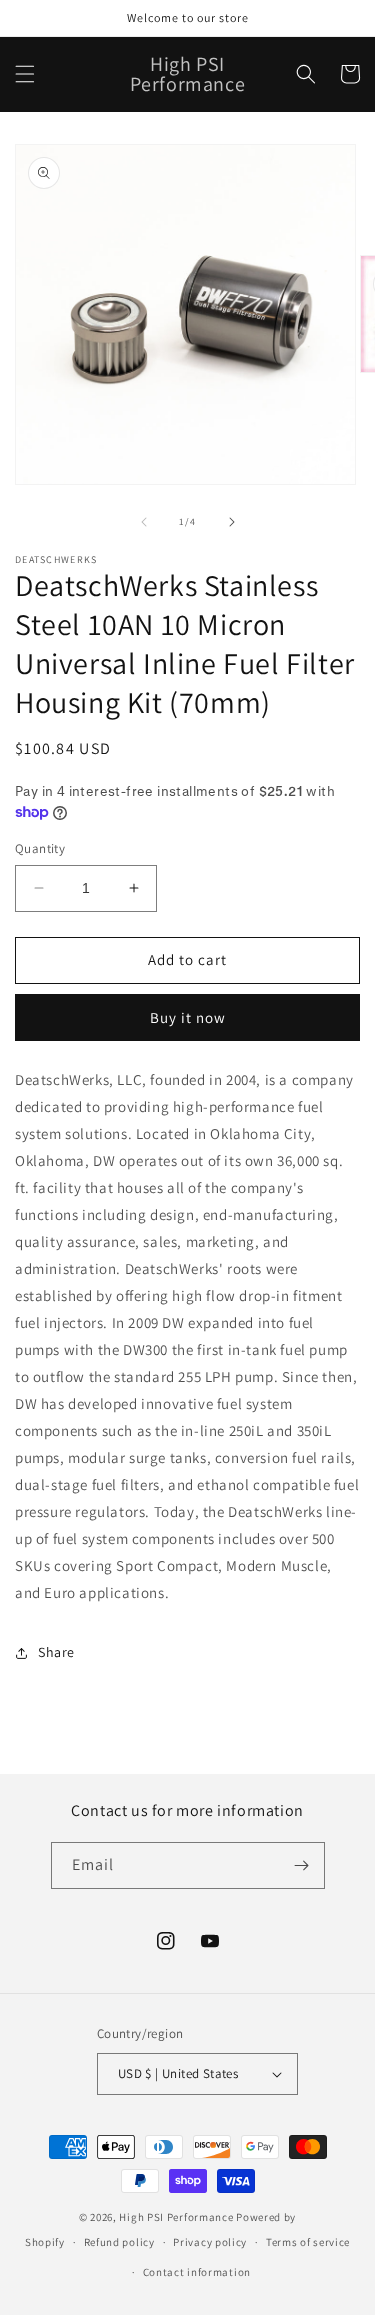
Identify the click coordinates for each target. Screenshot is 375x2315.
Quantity (40, 848)
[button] (25, 74)
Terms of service (308, 2242)
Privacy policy (210, 2242)
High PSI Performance (176, 2217)
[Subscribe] (302, 1865)
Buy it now (188, 1017)
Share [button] (56, 1652)
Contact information (197, 2272)
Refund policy (119, 2242)
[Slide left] (144, 522)
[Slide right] (232, 522)
